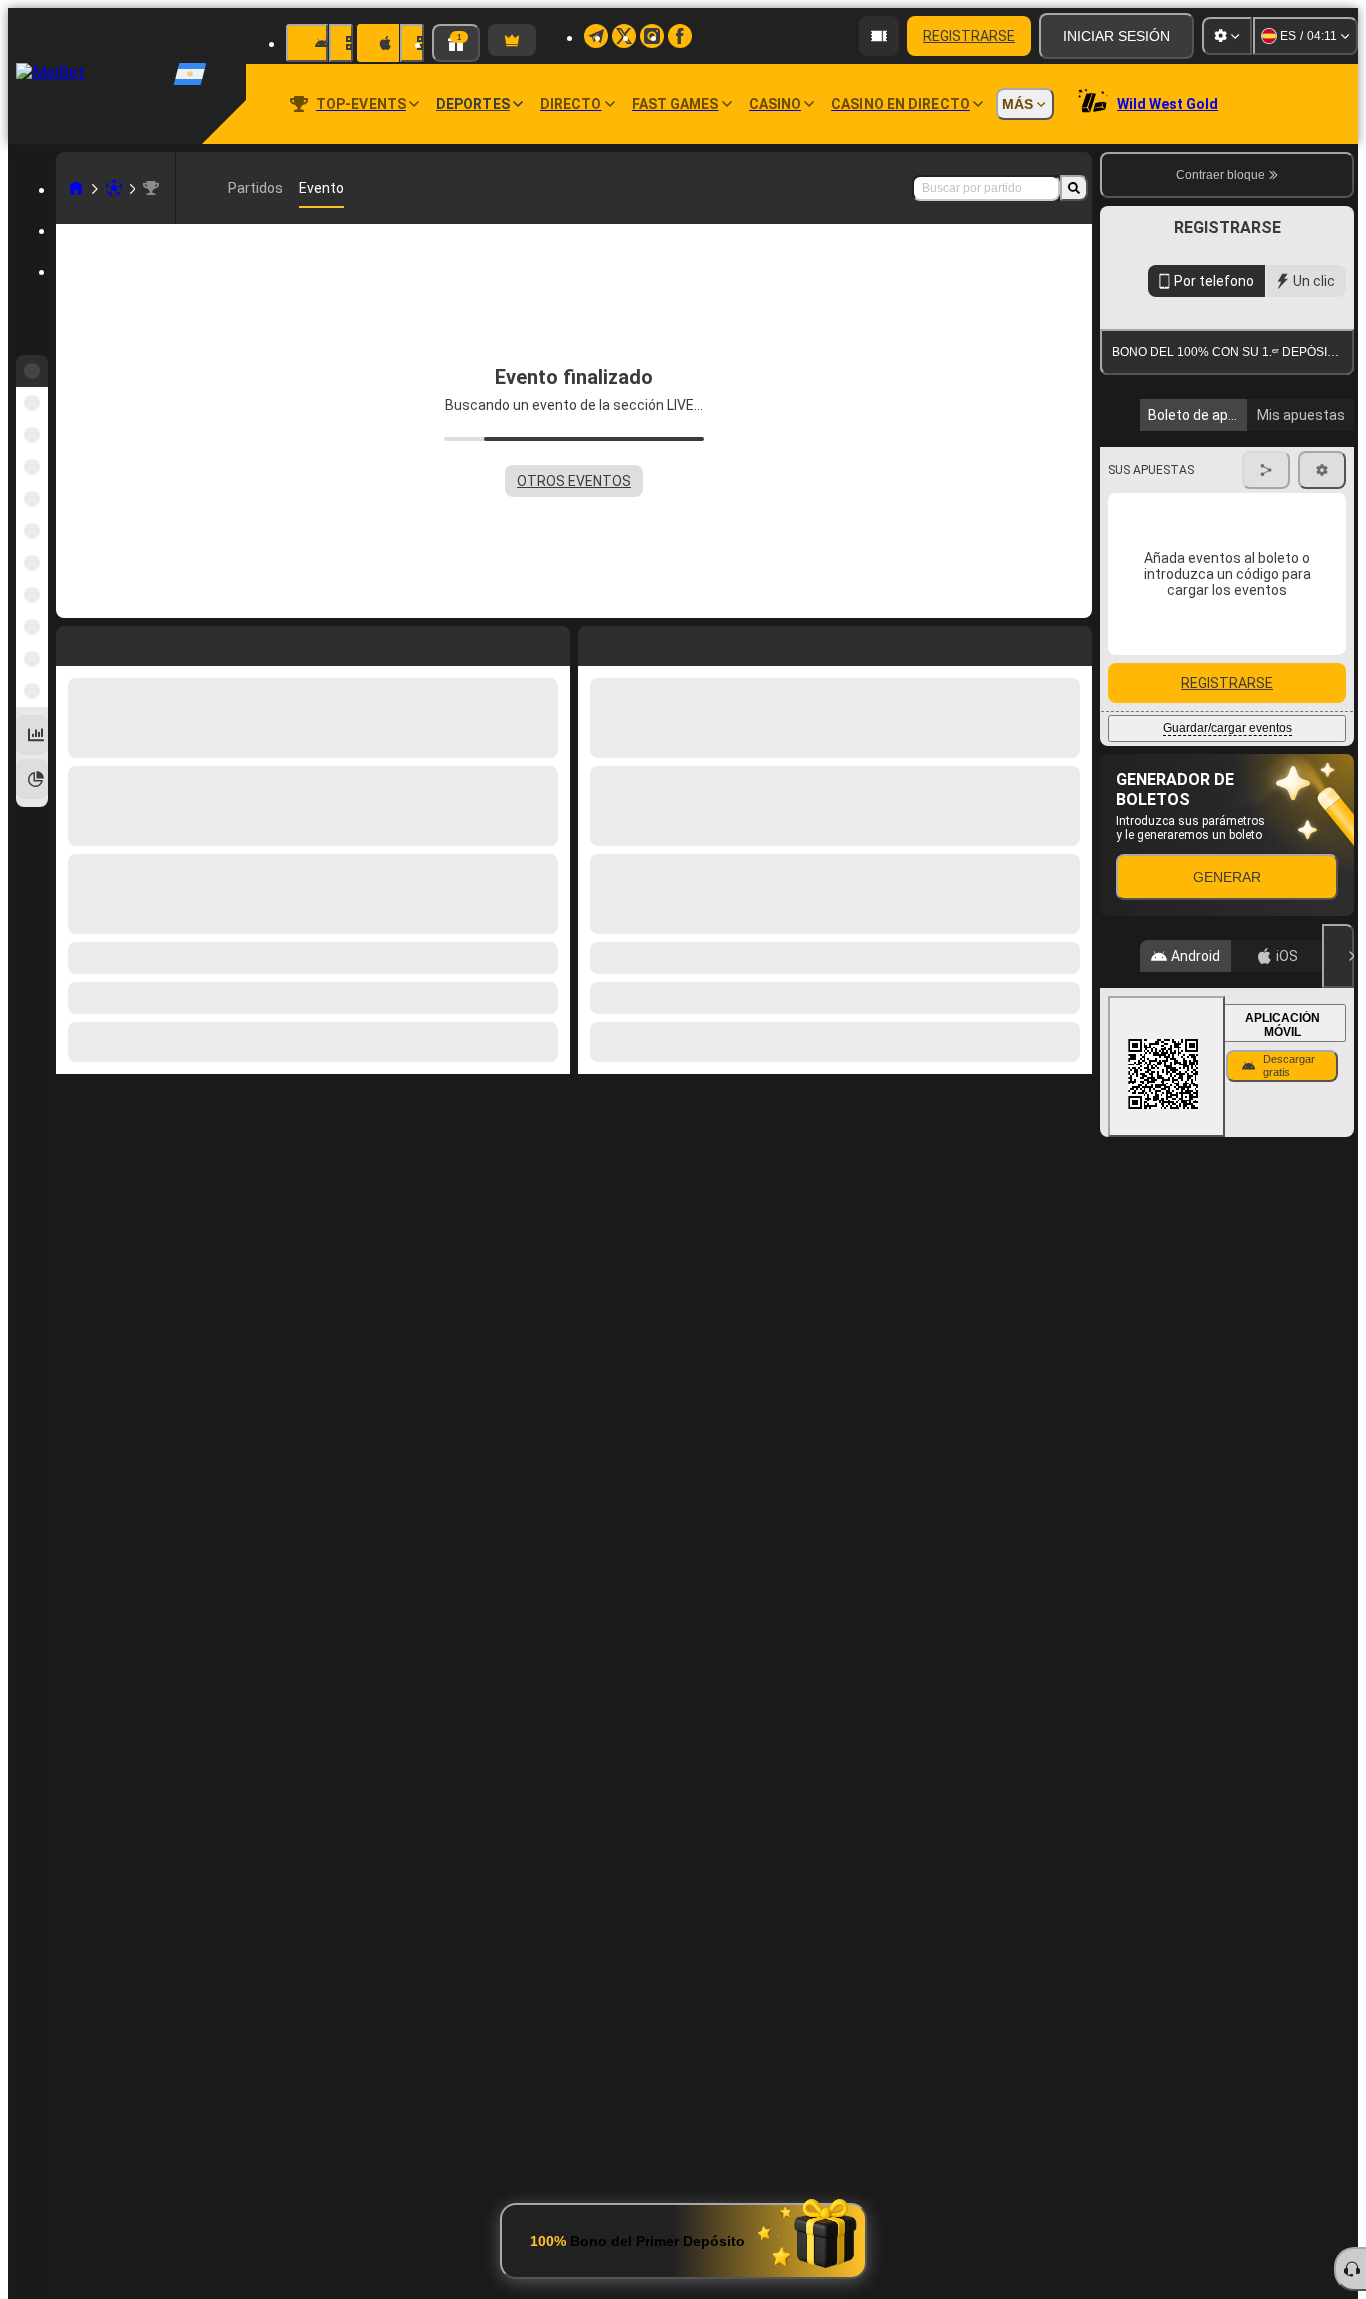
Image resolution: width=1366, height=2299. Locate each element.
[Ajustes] (1227, 36)
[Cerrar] (1338, 1333)
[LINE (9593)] (76, 188)
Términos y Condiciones (1218, 473)
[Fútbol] (114, 188)
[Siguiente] (639, 642)
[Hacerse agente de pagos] (879, 36)
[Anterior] (594, 642)
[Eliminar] (1072, 642)
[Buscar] (1074, 188)
